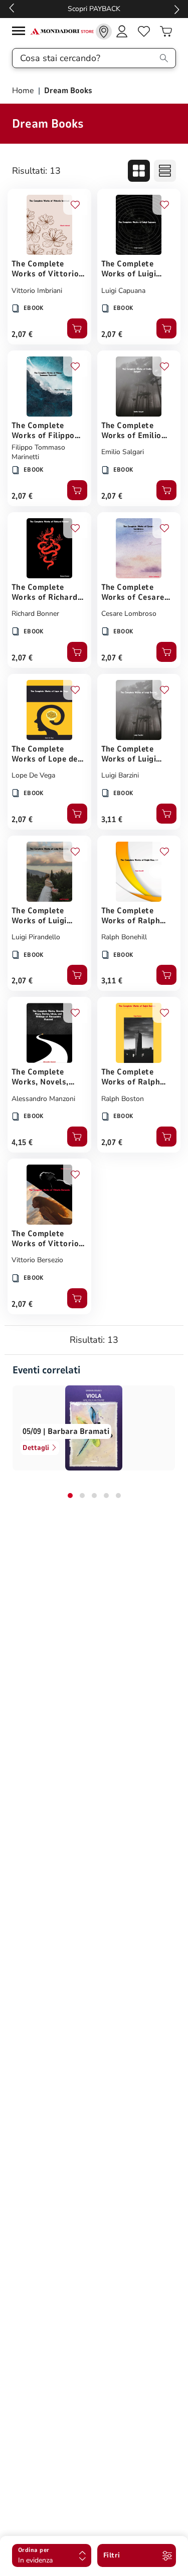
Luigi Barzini (120, 775)
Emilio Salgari (123, 452)
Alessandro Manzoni (43, 1099)
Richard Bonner (35, 614)
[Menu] (21, 32)
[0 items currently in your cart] (166, 32)
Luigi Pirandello (36, 937)
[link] (104, 32)
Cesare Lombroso (129, 614)
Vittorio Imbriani (37, 291)
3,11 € (112, 820)
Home (24, 91)
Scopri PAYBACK (94, 9)
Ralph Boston (123, 1099)
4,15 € (22, 1143)
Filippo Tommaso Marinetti (38, 452)
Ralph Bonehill (124, 937)
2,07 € (22, 334)
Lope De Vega (33, 775)
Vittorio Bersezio (37, 1260)
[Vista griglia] (139, 171)
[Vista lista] (165, 171)
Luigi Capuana (123, 291)
